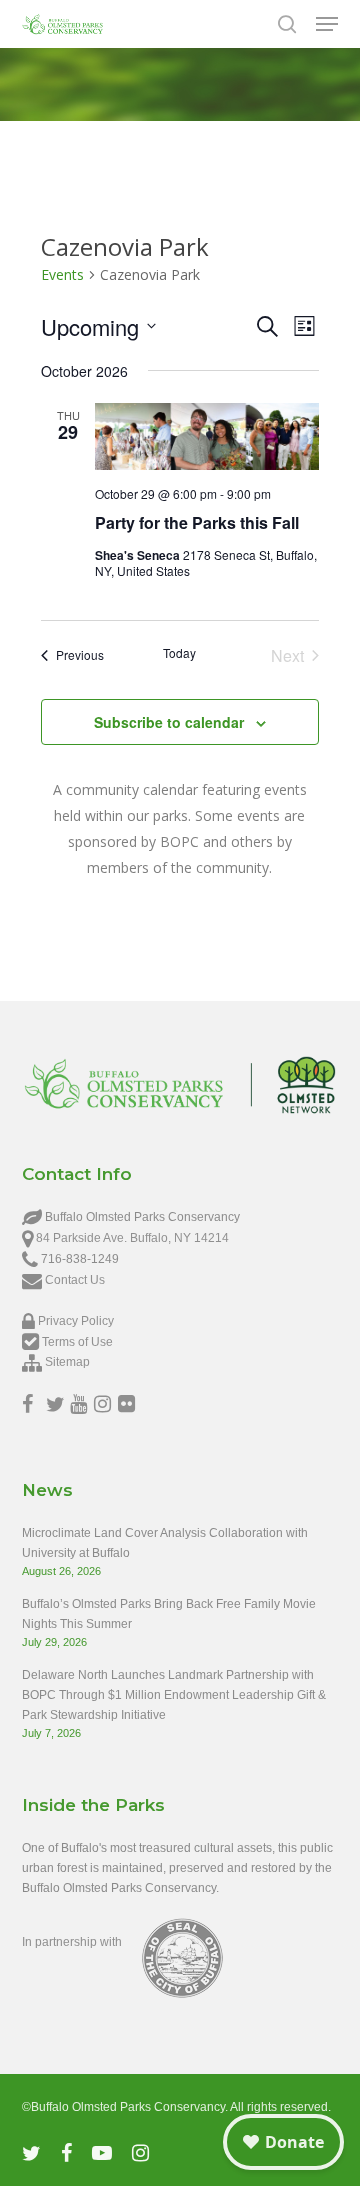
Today (179, 653)
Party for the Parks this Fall (197, 522)
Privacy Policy (76, 1321)
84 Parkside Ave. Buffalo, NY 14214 (132, 1238)
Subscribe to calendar (169, 722)
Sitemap (67, 1362)
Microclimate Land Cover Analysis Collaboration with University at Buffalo (165, 1543)
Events (62, 274)
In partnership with (72, 1942)
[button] (327, 24)
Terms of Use (77, 1342)
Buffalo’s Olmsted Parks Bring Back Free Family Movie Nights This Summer (169, 1614)
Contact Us (75, 1280)
